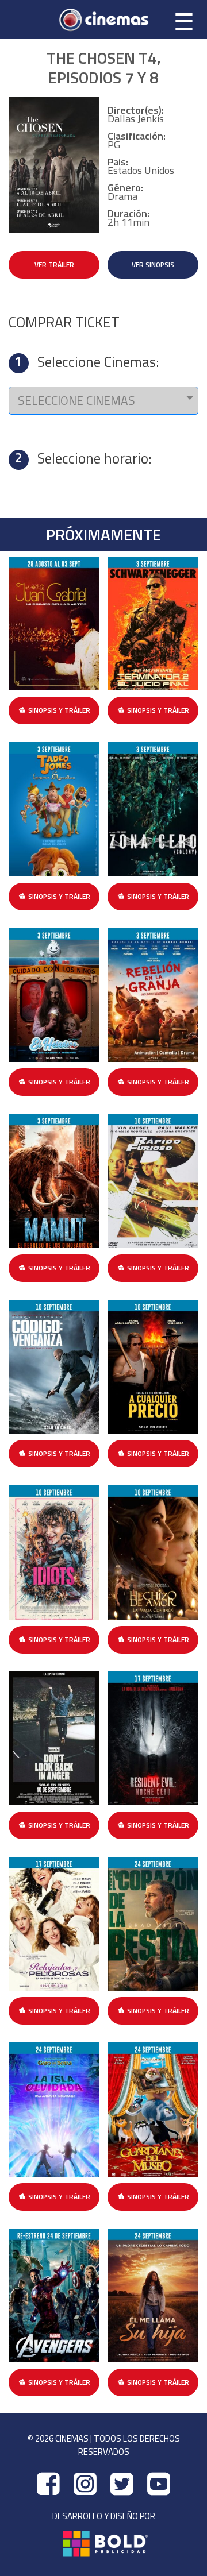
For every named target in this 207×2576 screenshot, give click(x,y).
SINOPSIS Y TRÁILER (59, 710)
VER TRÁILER (54, 264)
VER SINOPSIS (153, 264)
